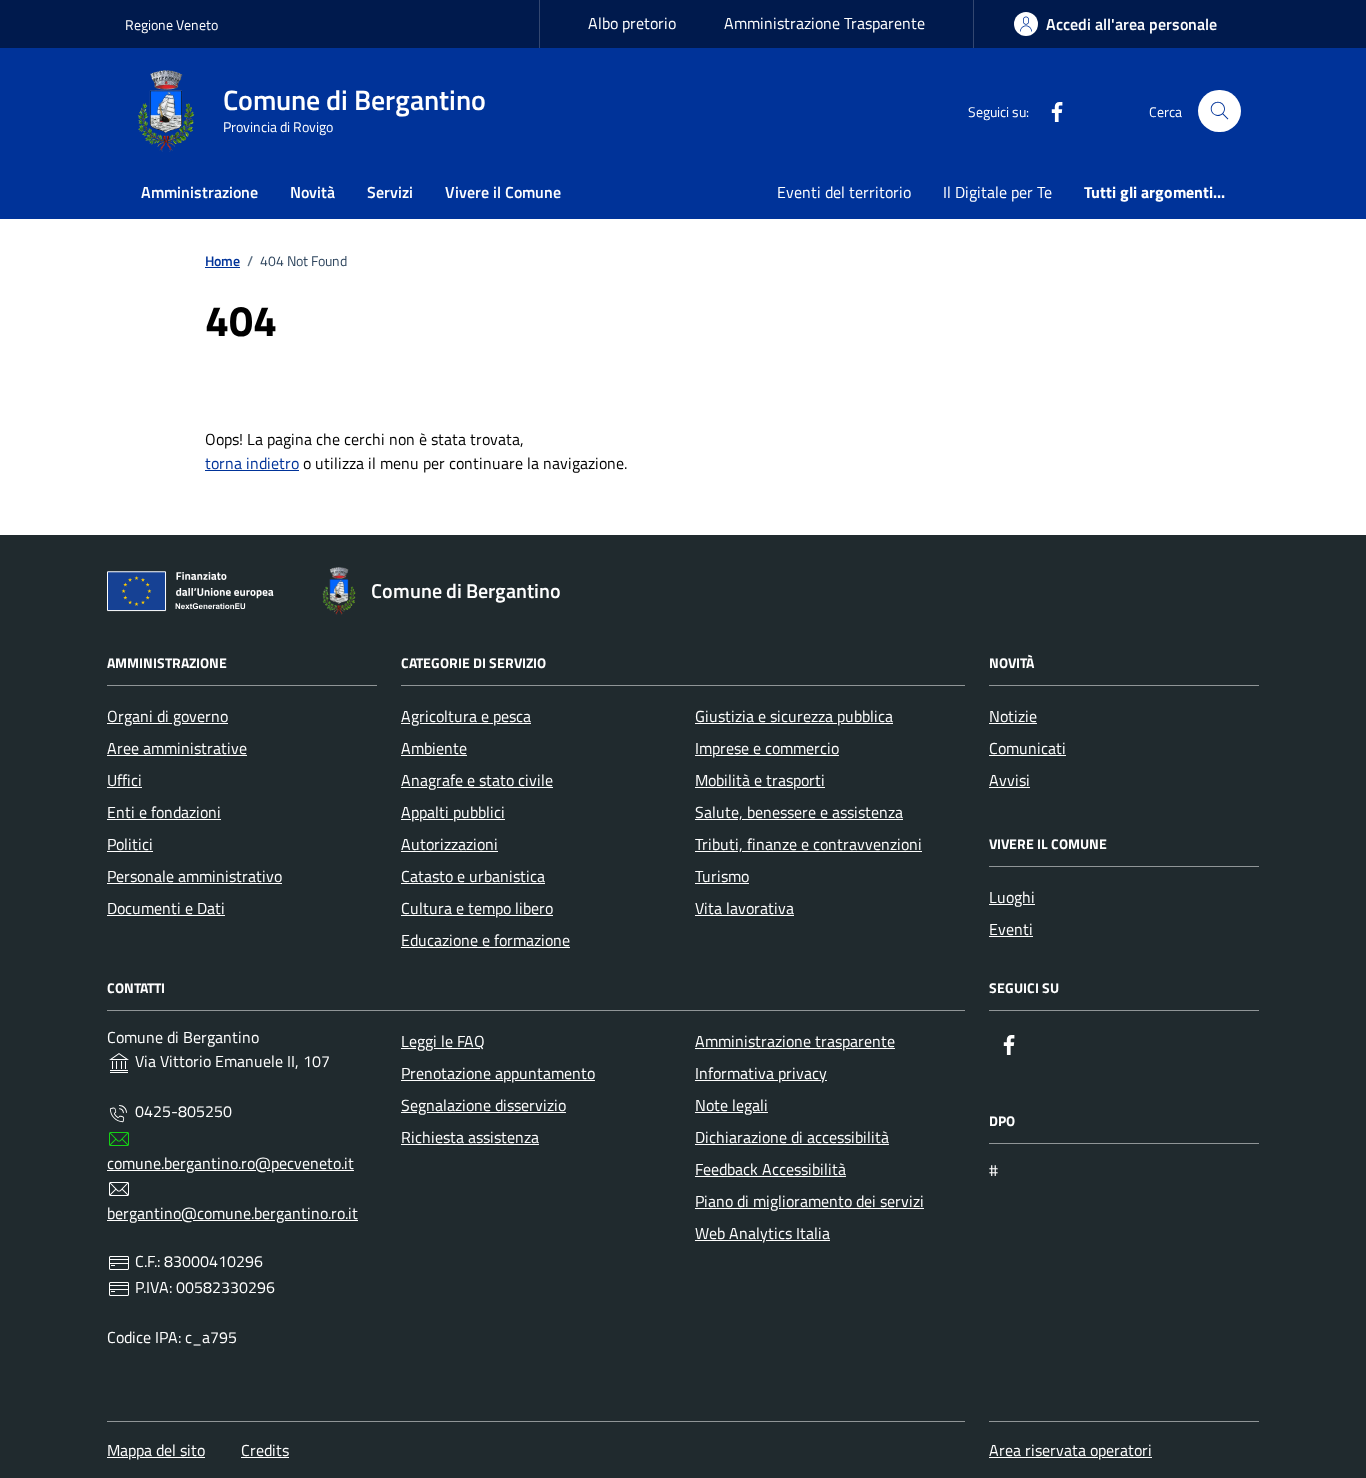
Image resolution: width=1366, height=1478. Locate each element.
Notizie (1013, 716)
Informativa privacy (761, 1073)
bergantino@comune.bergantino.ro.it (232, 1213)
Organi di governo (167, 716)
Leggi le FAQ (443, 1041)
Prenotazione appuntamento (498, 1073)
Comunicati (1027, 748)
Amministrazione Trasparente (824, 23)
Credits (265, 1450)
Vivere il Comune (503, 192)
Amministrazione (199, 192)
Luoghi (1012, 897)
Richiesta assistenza (470, 1137)
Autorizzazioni (449, 844)
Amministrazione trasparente (795, 1041)
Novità (312, 192)
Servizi (390, 192)
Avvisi (1009, 780)
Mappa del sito (156, 1450)
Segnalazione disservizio (483, 1105)
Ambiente (434, 748)
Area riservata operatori (1070, 1450)
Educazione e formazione (485, 940)
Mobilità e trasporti (760, 780)
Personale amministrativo (194, 876)
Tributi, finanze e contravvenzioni (808, 844)
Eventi (1011, 929)
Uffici (124, 780)
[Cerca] (1219, 111)
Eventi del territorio (844, 192)
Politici (130, 844)
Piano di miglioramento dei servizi (809, 1201)
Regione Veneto (171, 24)
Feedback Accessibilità (770, 1169)
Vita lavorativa (744, 908)
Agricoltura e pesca (466, 716)
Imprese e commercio (767, 748)
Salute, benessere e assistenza (799, 812)
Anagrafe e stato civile (477, 780)
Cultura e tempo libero (477, 908)
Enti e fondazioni (164, 812)
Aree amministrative (177, 748)
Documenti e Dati (166, 908)
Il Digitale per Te (997, 192)
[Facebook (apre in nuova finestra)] (1049, 111)
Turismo (722, 876)
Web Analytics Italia (762, 1233)
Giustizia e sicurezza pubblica (794, 716)
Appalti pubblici (453, 812)
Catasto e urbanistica (473, 876)
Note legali (731, 1105)
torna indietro (252, 463)
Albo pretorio (632, 23)
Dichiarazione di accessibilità (792, 1137)
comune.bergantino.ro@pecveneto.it (230, 1163)
